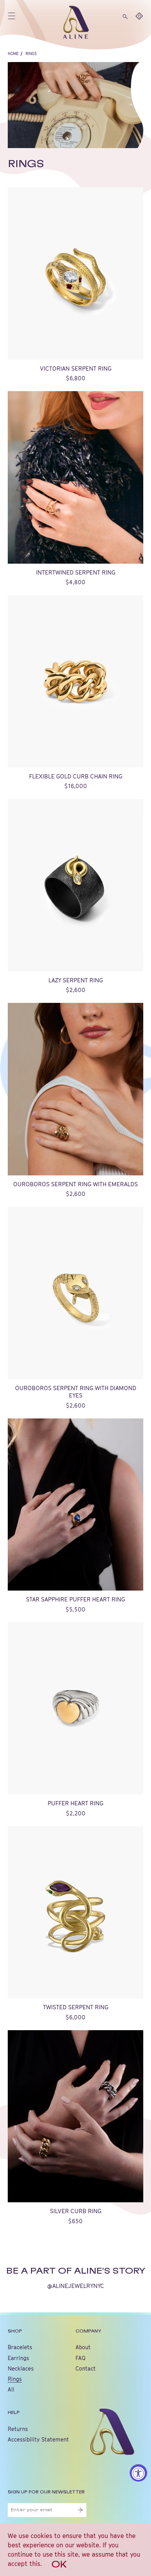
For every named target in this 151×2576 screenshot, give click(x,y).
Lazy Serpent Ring (76, 980)
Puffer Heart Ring (75, 1803)
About (83, 2347)
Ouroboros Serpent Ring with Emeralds (75, 1184)
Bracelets (20, 2347)
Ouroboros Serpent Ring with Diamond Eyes (76, 1392)
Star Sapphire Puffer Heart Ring (75, 1599)
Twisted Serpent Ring (76, 2007)
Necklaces (21, 2368)
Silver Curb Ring (76, 2211)
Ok (59, 2565)
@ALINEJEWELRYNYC (76, 2286)
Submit (80, 2510)
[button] (125, 16)
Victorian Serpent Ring (76, 368)
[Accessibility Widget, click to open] (138, 2473)
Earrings (18, 2358)
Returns (18, 2429)
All (11, 2389)
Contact (86, 2368)
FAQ (81, 2358)
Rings (31, 53)
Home (13, 53)
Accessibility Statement (38, 2439)
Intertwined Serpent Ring (76, 572)
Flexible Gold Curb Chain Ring (76, 776)
